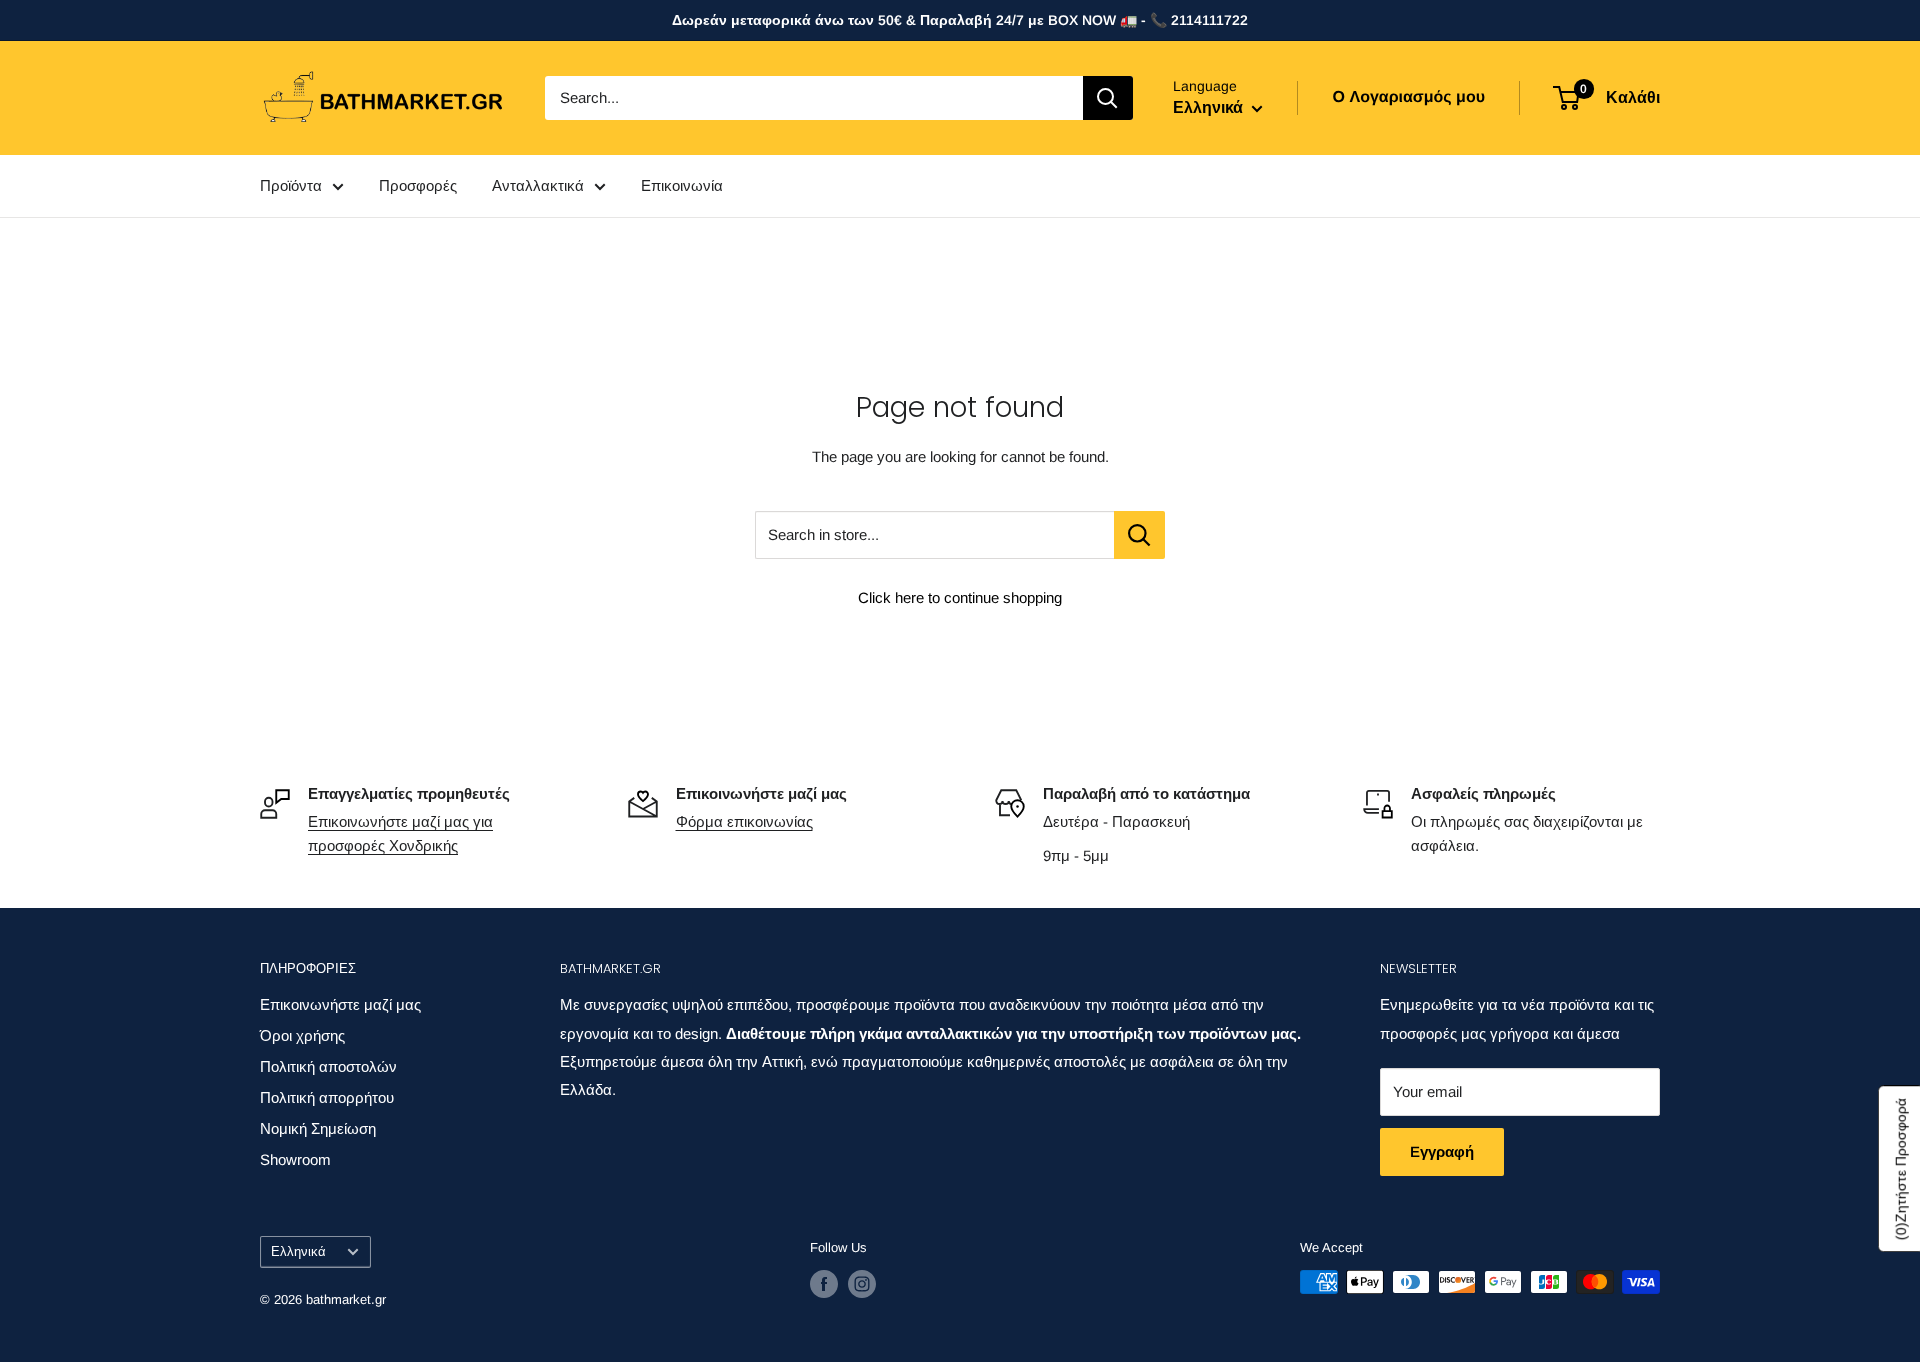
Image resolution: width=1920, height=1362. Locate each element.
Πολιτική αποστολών (328, 1066)
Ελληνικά (298, 1251)
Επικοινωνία (682, 185)
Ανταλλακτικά (538, 185)
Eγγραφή (1442, 1151)
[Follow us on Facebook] (824, 1284)
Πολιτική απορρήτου (327, 1097)
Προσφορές (418, 185)
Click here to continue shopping (960, 597)
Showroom (295, 1159)
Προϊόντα (291, 185)
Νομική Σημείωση (318, 1128)
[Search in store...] (1139, 535)
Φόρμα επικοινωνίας (744, 821)
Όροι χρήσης (302, 1035)
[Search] (1108, 98)
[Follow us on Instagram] (862, 1284)
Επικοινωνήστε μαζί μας (340, 1004)
